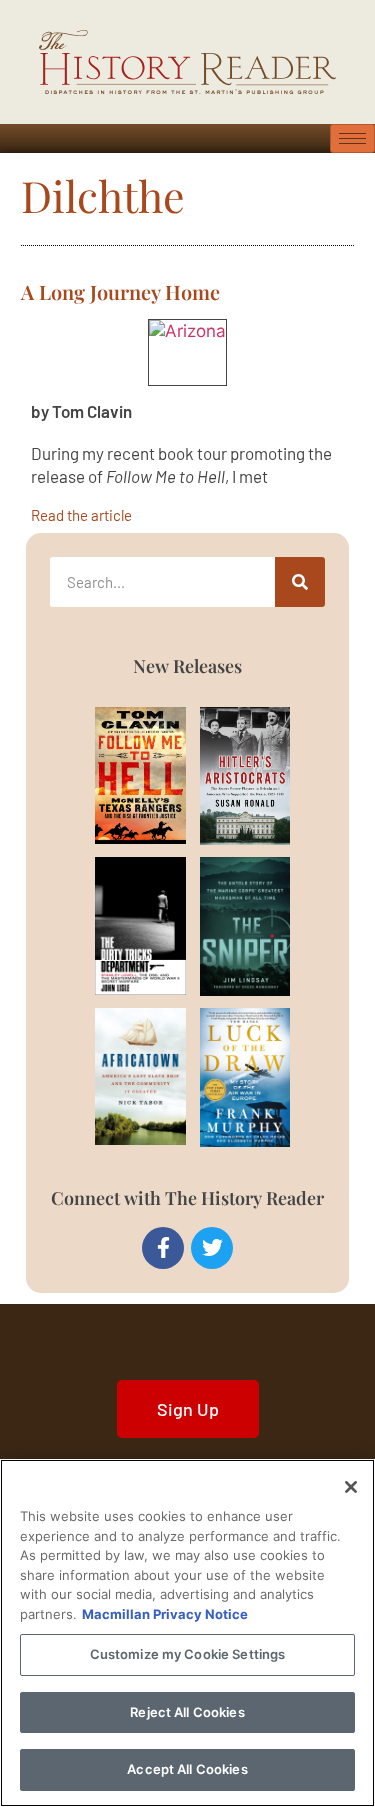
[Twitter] (212, 1248)
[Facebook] (163, 1248)
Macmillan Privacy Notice (165, 1614)
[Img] (118, 776)
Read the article (81, 514)
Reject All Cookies (187, 1712)
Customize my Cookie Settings (188, 1654)
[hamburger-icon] (352, 138)
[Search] (300, 582)
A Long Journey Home (120, 291)
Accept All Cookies (187, 1769)
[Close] (351, 1487)
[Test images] (187, 352)
